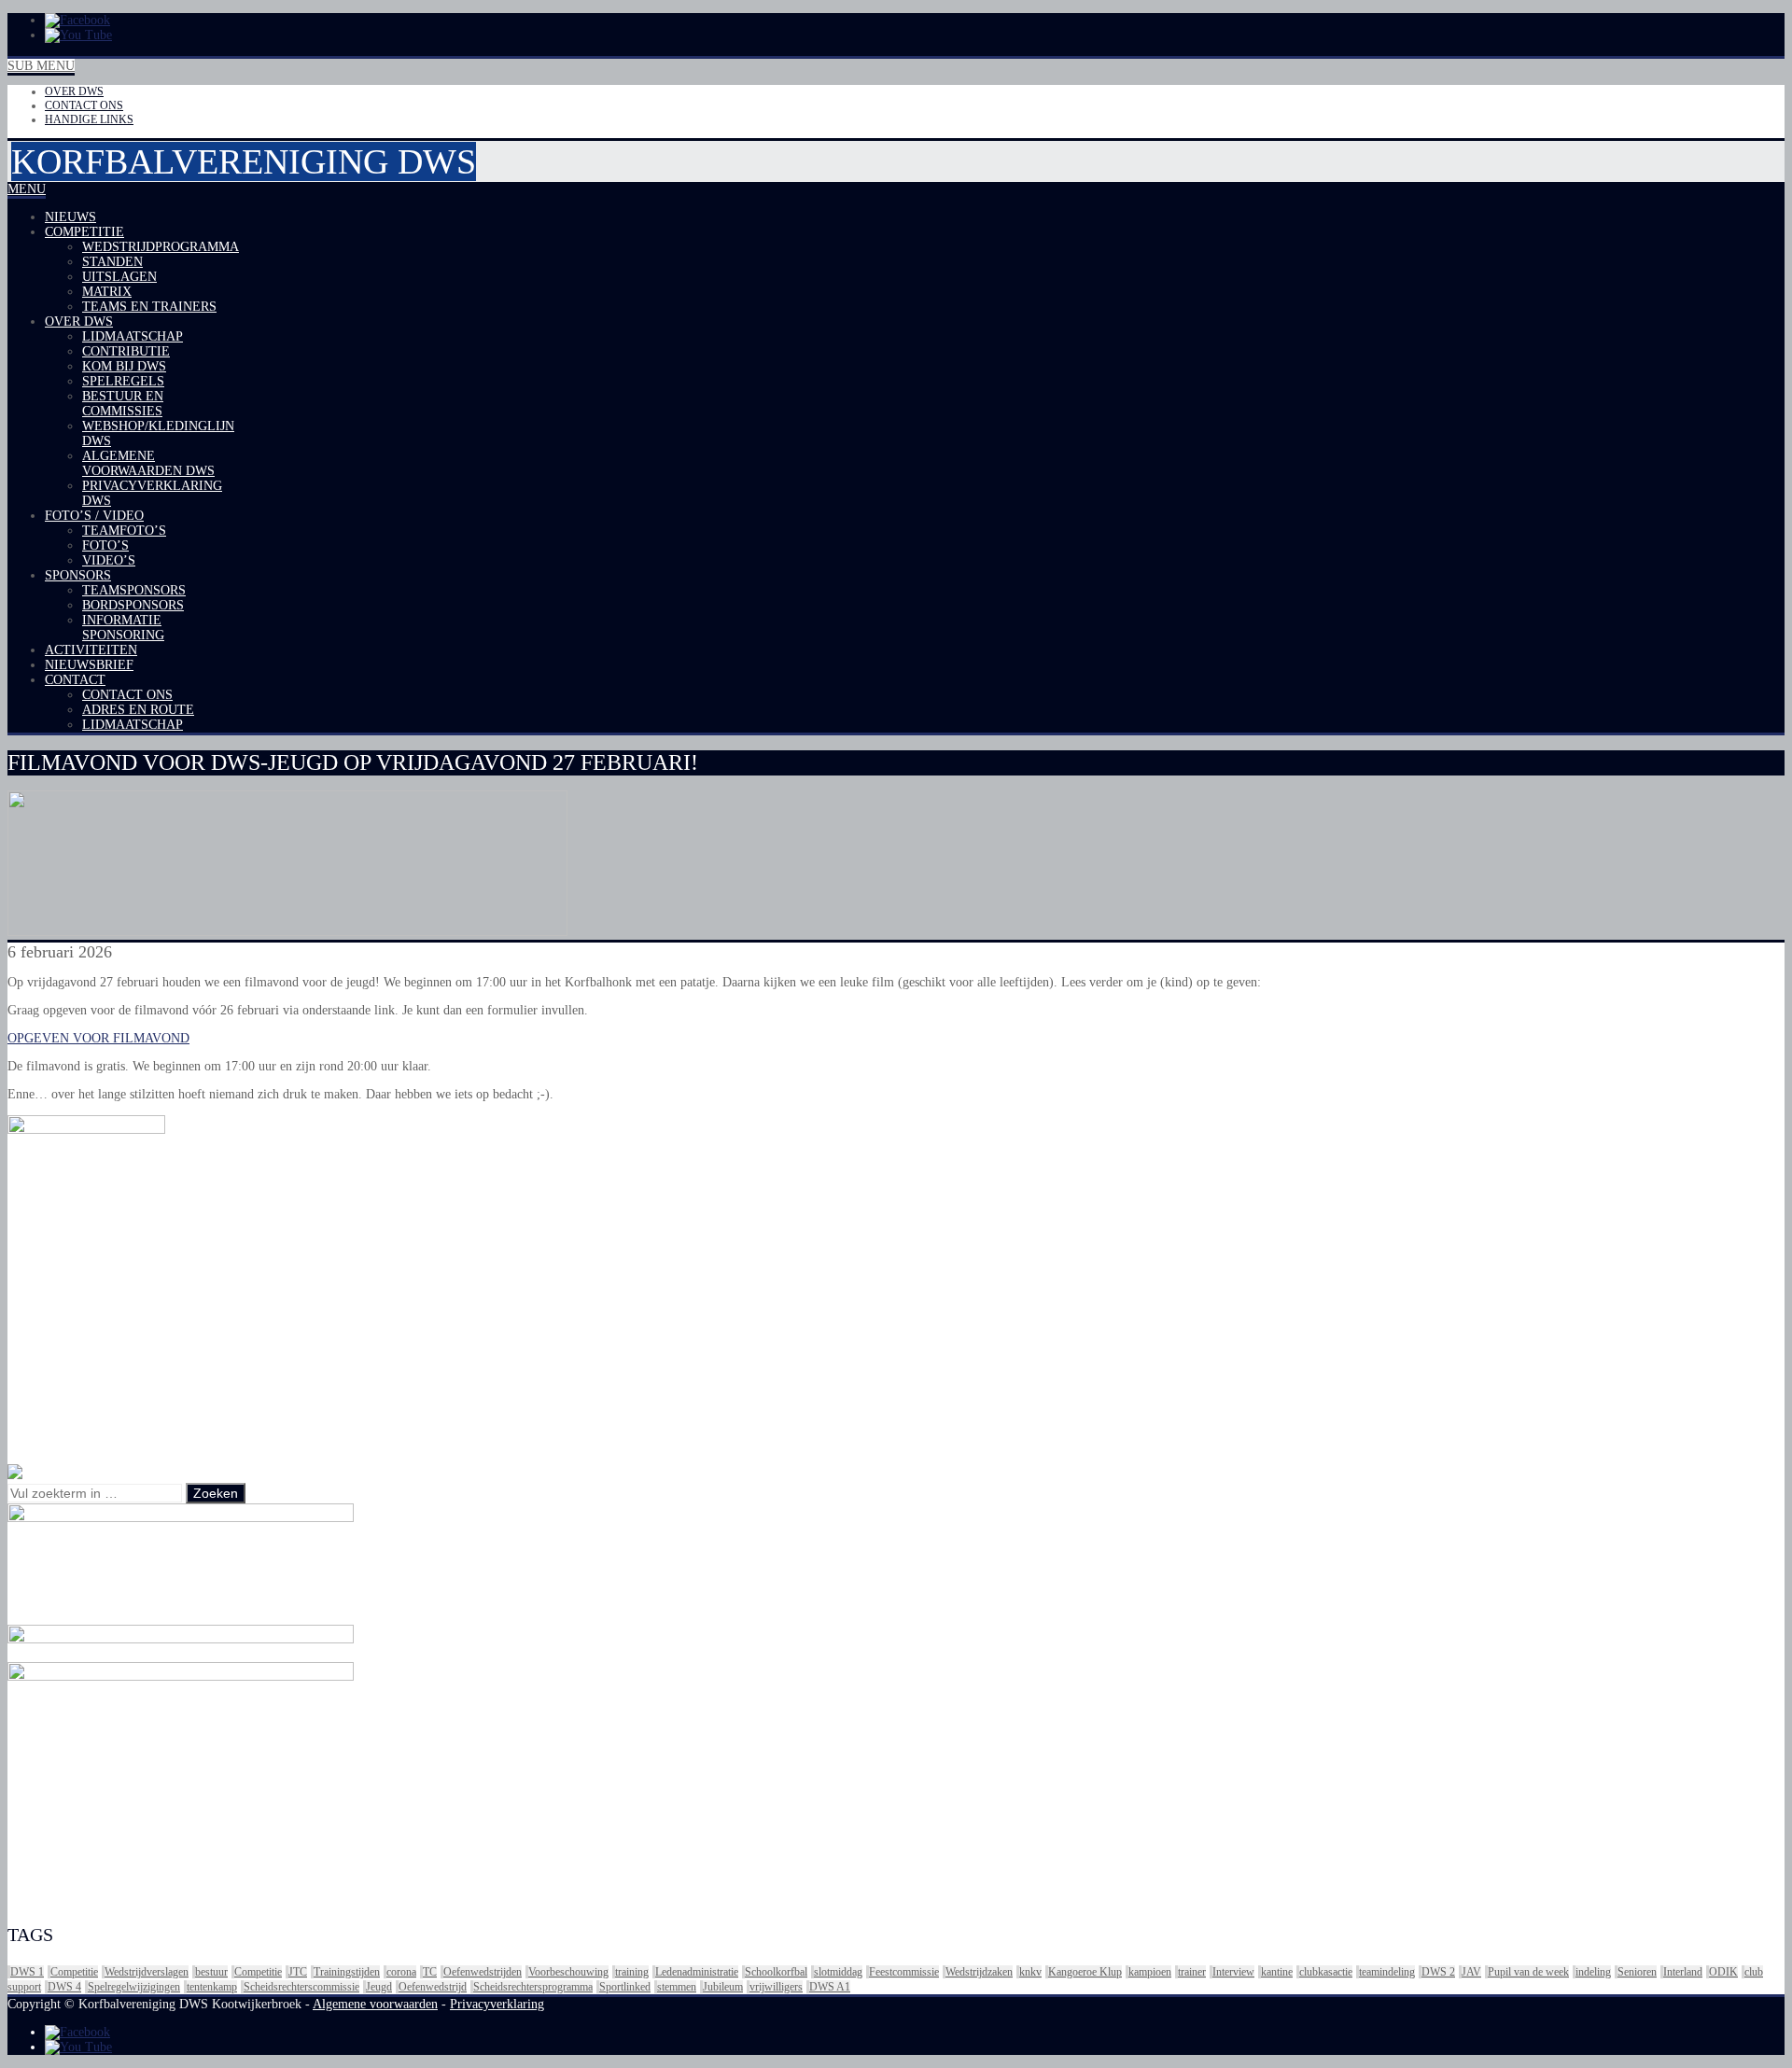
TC (430, 1972)
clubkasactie (1326, 1972)
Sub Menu (41, 66)
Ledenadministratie (697, 1972)
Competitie (74, 1972)
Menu (27, 189)
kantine (1277, 1972)
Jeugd (379, 1987)
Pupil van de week (1528, 1972)
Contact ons (84, 105)
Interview (1233, 1972)
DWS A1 (830, 1987)
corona (401, 1972)
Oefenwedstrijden (483, 1972)
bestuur (211, 1972)
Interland (1683, 1972)
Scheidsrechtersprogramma (533, 1987)
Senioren (1637, 1972)
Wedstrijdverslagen (147, 1972)
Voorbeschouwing (568, 1972)
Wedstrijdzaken (979, 1972)
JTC (298, 1972)
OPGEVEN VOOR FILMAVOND (98, 1038)
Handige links (89, 119)
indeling (1593, 1972)
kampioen (1150, 1972)
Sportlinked (625, 1987)
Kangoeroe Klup (1085, 1972)
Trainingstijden (347, 1972)
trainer (1192, 1972)
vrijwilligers (776, 1987)
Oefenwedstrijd (433, 1987)
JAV (1471, 1972)
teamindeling (1387, 1972)
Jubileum (723, 1987)
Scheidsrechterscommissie (301, 1987)
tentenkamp (212, 1987)
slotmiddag (838, 1972)
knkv (1030, 1972)
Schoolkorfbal (776, 1972)
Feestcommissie (904, 1972)
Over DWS (74, 91)
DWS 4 (64, 1987)
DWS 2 (1438, 1972)
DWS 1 (27, 1972)
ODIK (1723, 1972)
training (632, 1972)
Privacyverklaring (497, 2004)
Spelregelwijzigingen (134, 1987)
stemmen (677, 1987)
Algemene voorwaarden (375, 2004)
